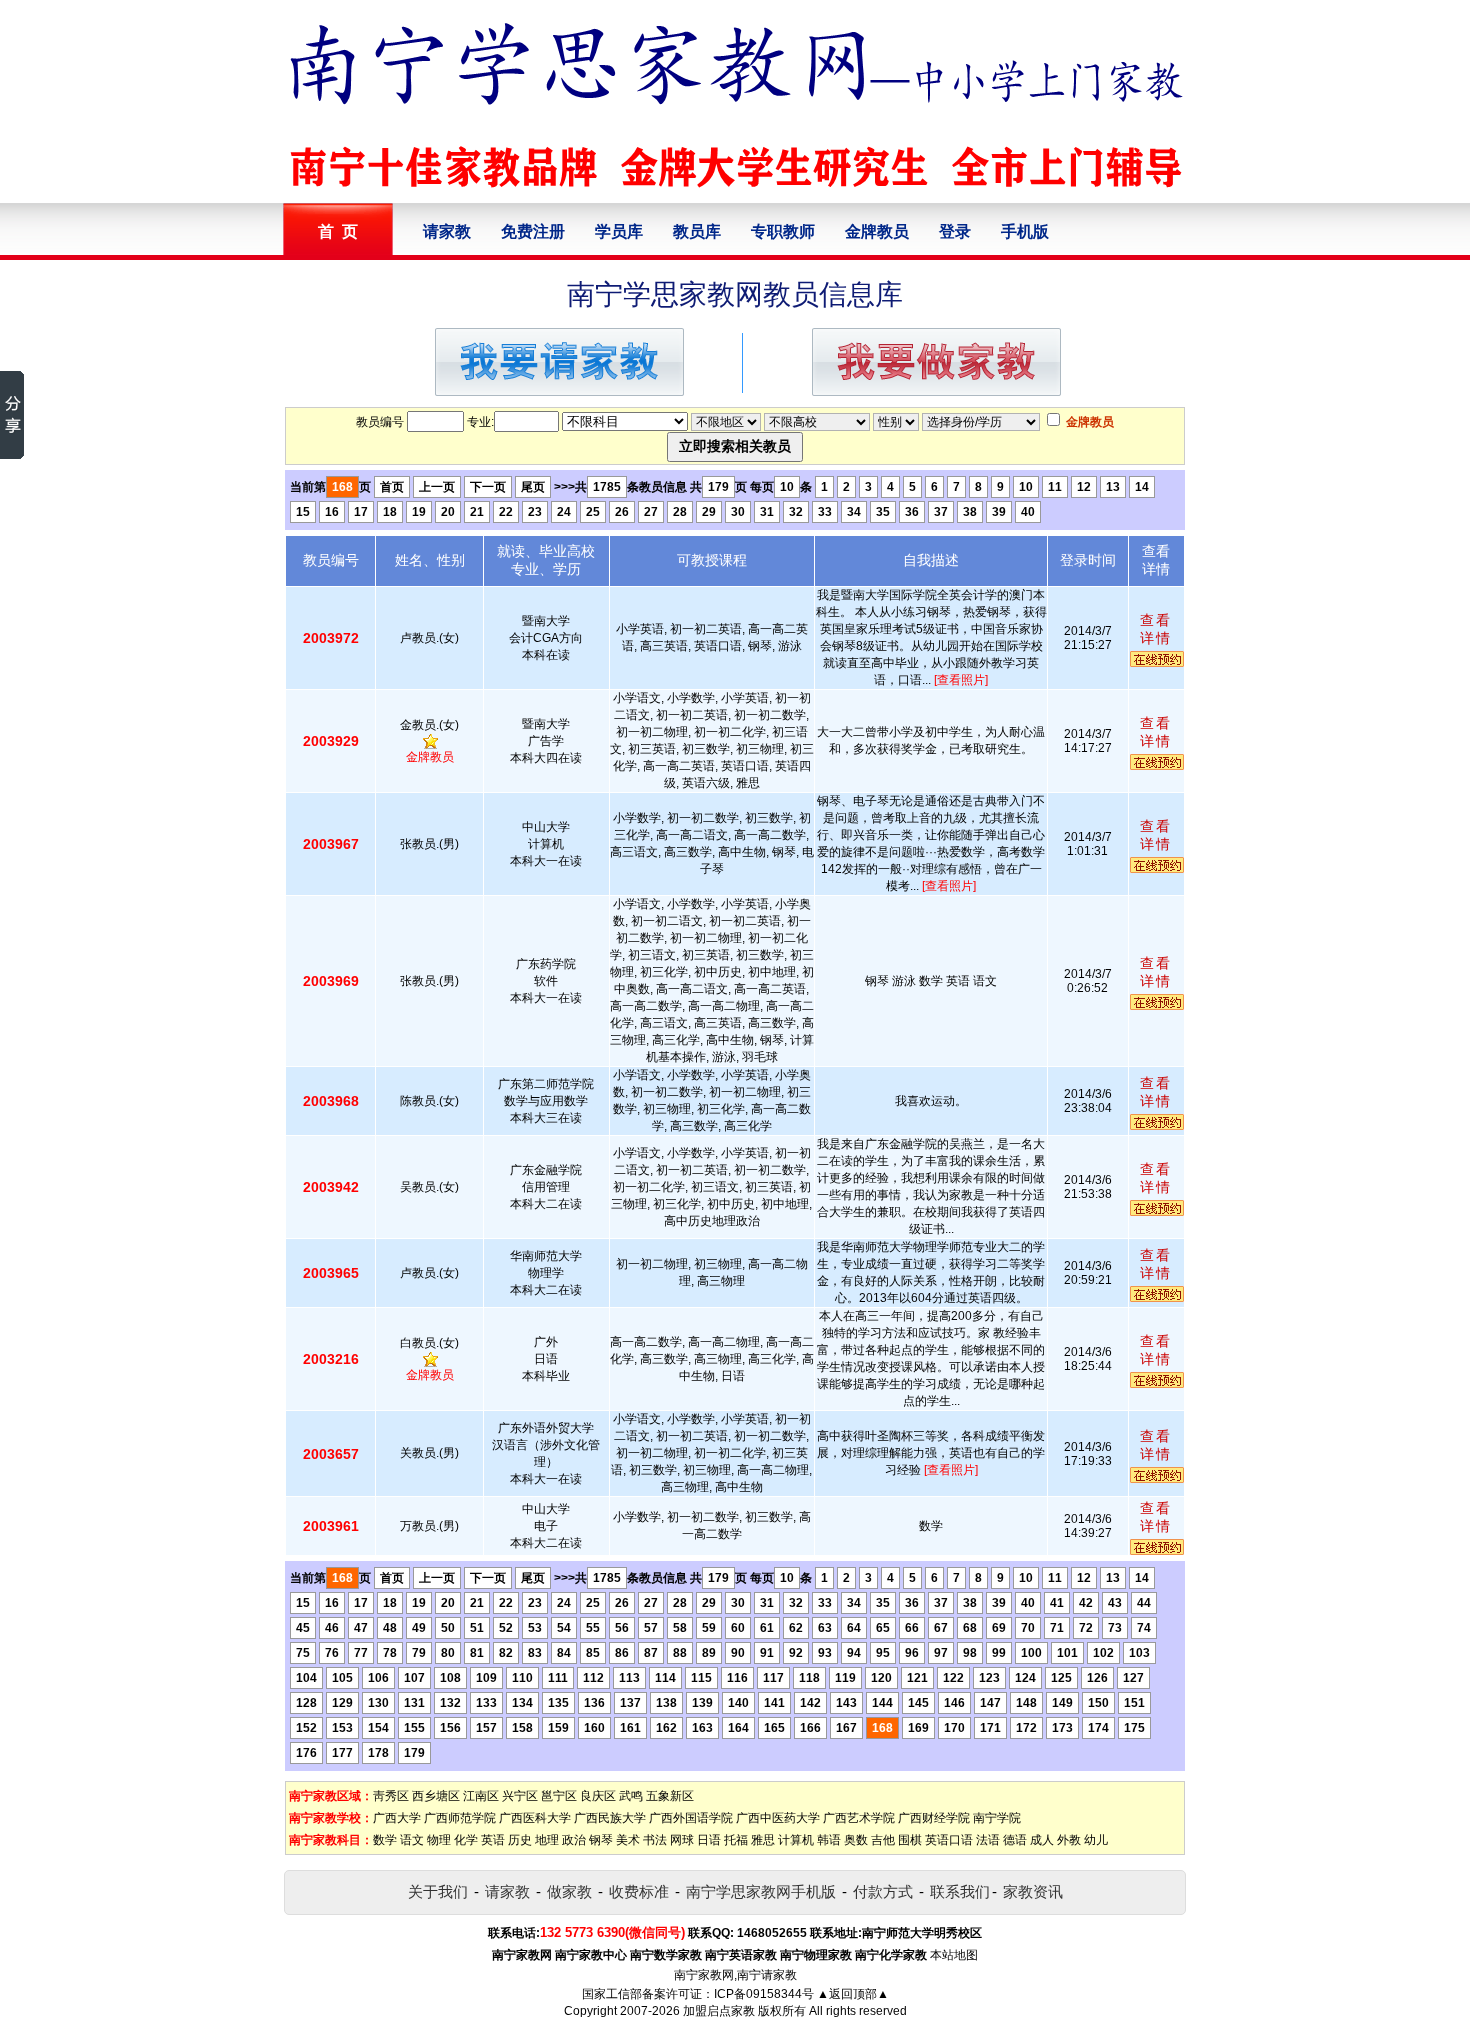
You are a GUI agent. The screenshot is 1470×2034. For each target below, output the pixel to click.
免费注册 (533, 231)
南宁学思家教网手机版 (761, 1891)
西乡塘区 (436, 1796)
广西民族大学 (610, 1818)
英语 (493, 1840)
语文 (412, 1840)
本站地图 (954, 1955)
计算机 (796, 1840)
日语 (709, 1840)
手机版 (1025, 231)
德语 (1015, 1840)
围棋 (910, 1840)
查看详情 (1156, 629)
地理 (547, 1840)
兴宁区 (520, 1796)
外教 (1069, 1840)
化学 (466, 1840)
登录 (955, 231)
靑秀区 (391, 1796)
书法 (655, 1840)
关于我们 (438, 1891)
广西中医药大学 (778, 1818)
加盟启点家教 (719, 2011)
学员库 (619, 231)
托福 (736, 1840)
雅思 (763, 1840)
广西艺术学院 (859, 1818)
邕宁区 (559, 1796)
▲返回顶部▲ (853, 1994)
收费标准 (639, 1891)
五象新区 (670, 1796)
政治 (574, 1840)
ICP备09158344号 (764, 1994)
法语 (988, 1840)
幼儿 (1096, 1840)
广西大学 (397, 1818)
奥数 (856, 1840)
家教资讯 (1033, 1891)
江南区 (481, 1796)
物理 (439, 1840)
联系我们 (960, 1891)
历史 (520, 1840)
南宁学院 (997, 1818)
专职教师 (783, 231)
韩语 (829, 1840)
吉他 (883, 1840)
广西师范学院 (460, 1818)
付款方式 (883, 1891)
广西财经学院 (934, 1818)
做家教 (569, 1891)
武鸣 (631, 1796)
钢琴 (601, 1840)
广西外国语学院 (691, 1818)
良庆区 (598, 1796)
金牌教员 (877, 231)
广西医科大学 (535, 1818)
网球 (682, 1840)
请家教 (447, 231)
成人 (1042, 1840)
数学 (385, 1840)
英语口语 (949, 1840)
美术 (628, 1840)
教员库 (697, 231)
